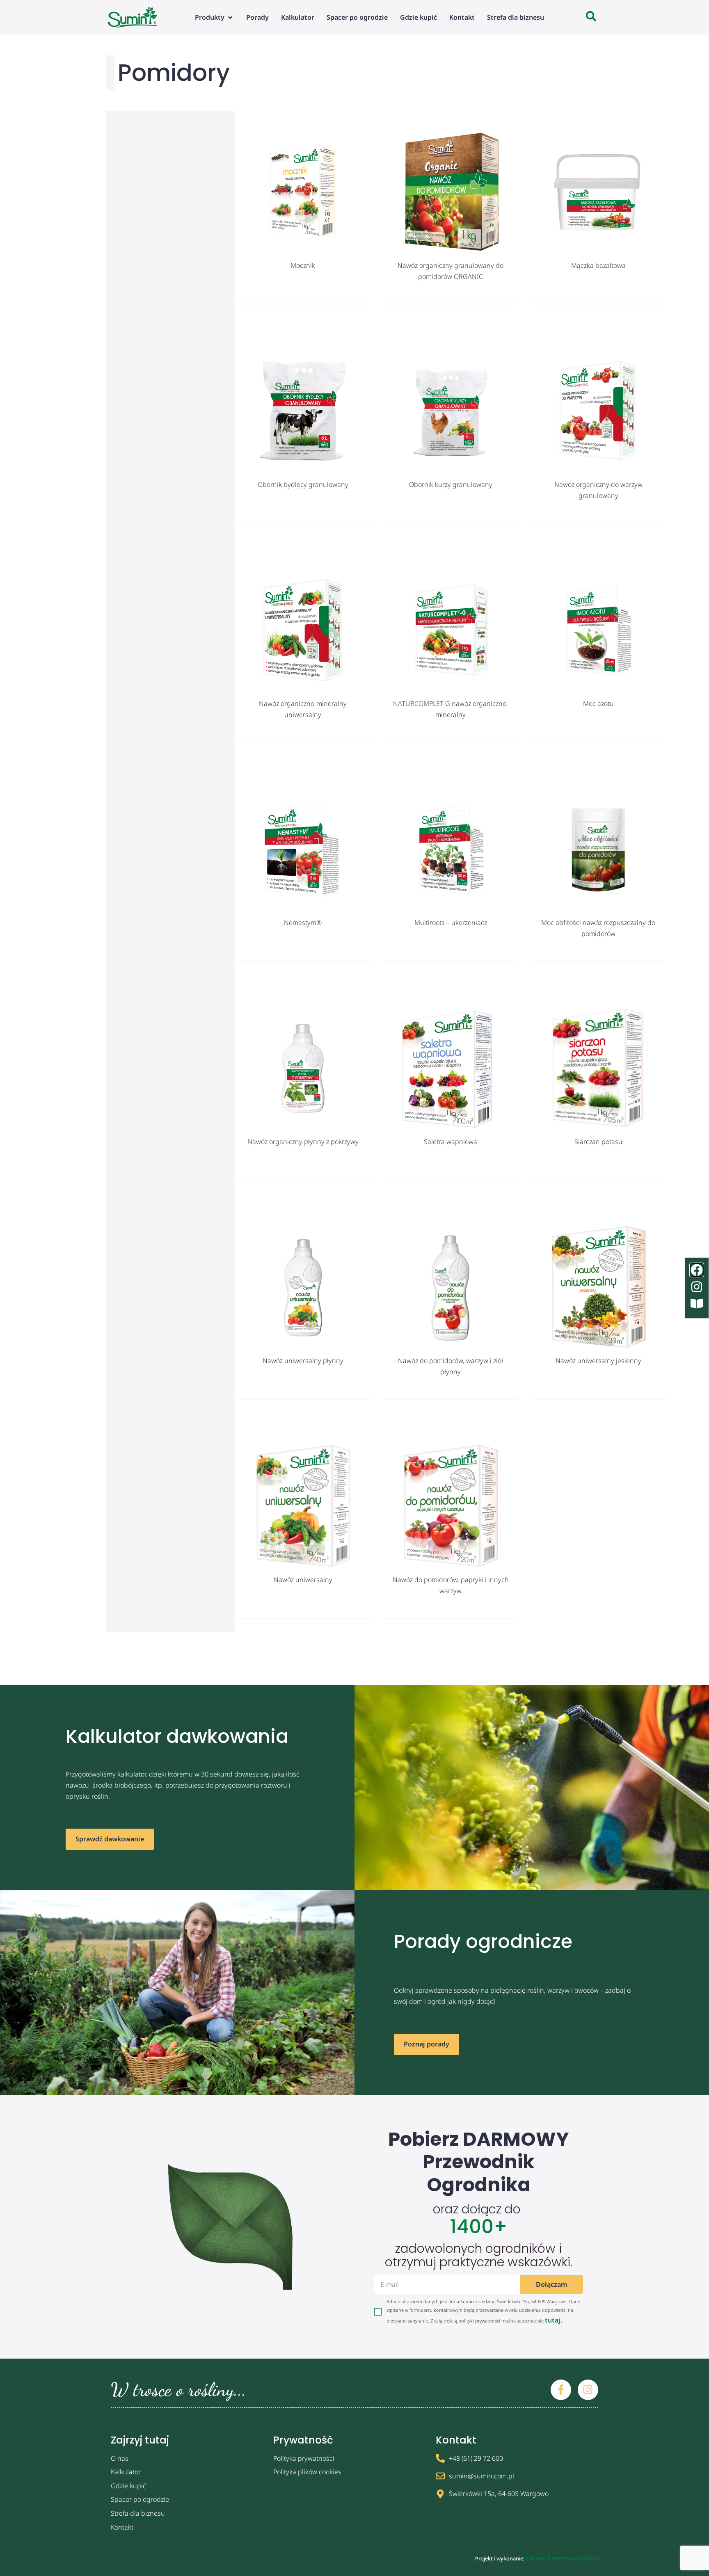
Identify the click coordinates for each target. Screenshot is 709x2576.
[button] (214, 17)
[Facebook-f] (561, 2390)
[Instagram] (588, 2390)
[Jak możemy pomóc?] (591, 17)
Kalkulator (126, 2472)
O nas (120, 2458)
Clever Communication (562, 2558)
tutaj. (553, 2320)
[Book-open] (697, 1304)
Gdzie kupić (128, 2486)
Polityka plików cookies (307, 2472)
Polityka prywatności (304, 2458)
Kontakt (122, 2527)
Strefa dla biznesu (138, 2513)
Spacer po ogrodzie (140, 2499)
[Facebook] (697, 1270)
